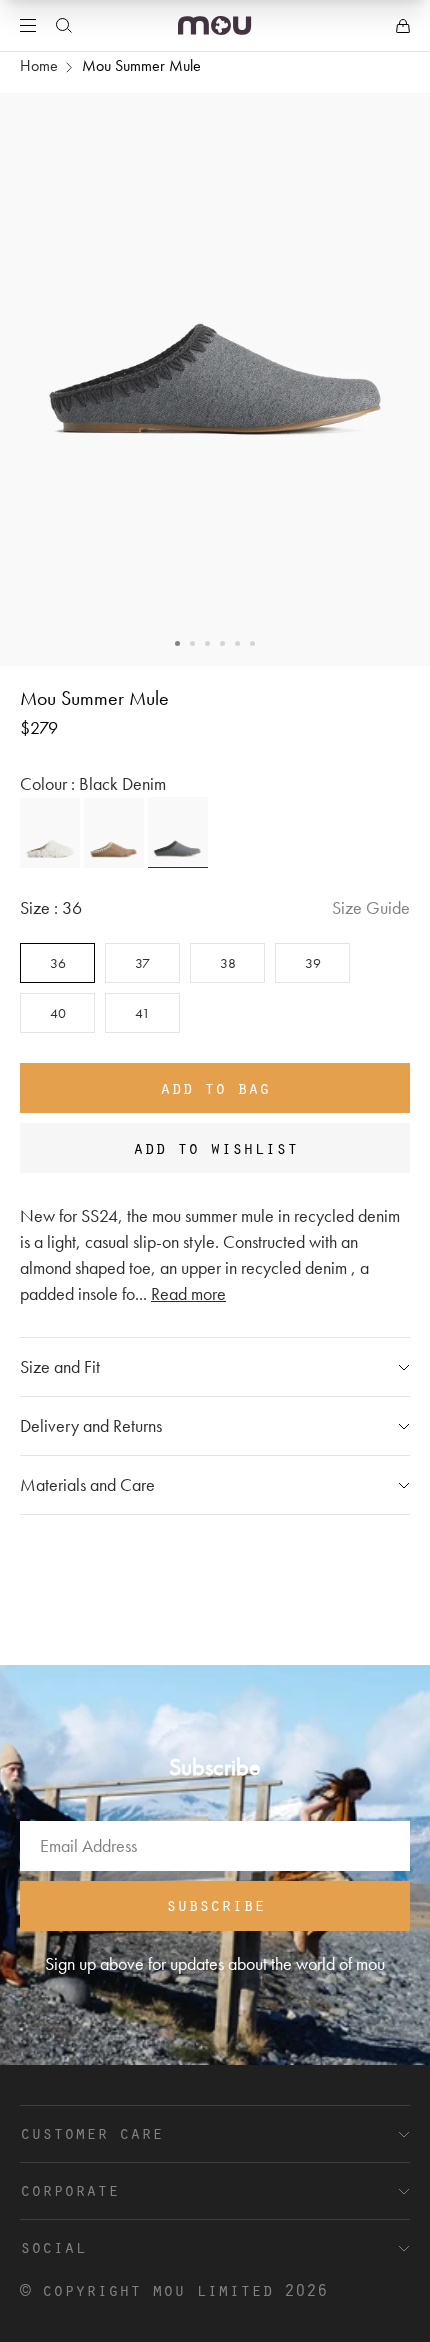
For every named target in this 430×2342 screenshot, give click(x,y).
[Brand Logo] (214, 25)
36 (58, 963)
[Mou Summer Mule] (50, 833)
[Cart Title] (403, 26)
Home (39, 65)
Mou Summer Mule (141, 65)
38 (228, 963)
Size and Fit (60, 1366)
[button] (177, 643)
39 (313, 963)
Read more (188, 1293)
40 (58, 1013)
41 (142, 1013)
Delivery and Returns (91, 1425)
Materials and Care (87, 1484)
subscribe (215, 1904)
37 (142, 963)
